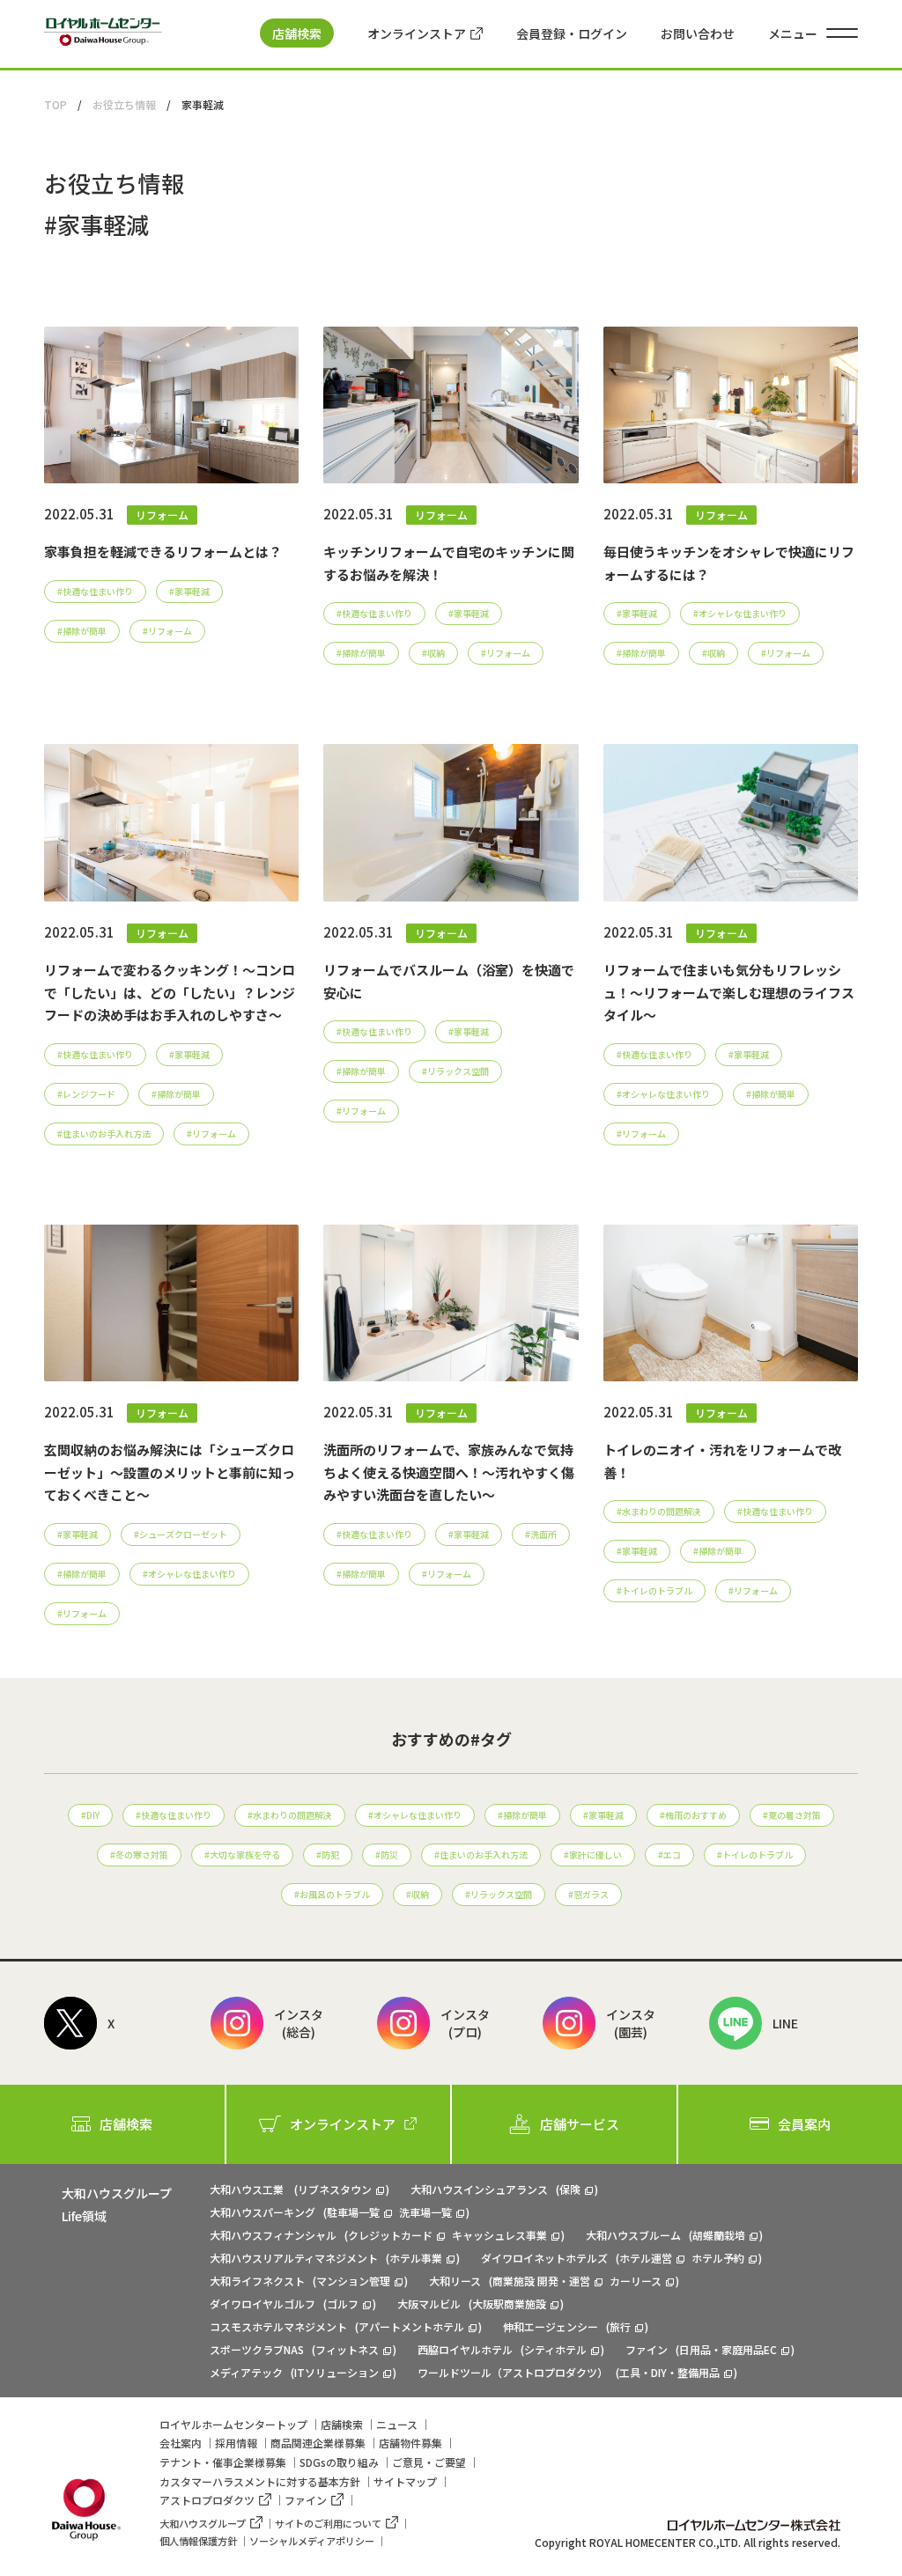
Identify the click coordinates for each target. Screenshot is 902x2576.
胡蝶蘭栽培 (719, 2235)
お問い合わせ (698, 33)
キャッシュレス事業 (499, 2235)
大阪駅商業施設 (509, 2304)
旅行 (620, 2326)
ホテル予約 (718, 2258)
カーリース (636, 2281)
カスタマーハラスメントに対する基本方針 (260, 2481)
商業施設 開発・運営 (541, 2281)
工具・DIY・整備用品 (669, 2372)
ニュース (397, 2424)
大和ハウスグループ (203, 2523)
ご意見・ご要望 (429, 2462)
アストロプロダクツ (207, 2500)
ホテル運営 (646, 2258)
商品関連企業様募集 (318, 2443)
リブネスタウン (335, 2189)
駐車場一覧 (353, 2212)
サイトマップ (405, 2481)
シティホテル (555, 2349)
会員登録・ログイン (572, 33)
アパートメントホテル (411, 2326)
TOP (55, 104)
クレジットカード (390, 2235)
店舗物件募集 (410, 2443)
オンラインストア (417, 33)
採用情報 (236, 2443)
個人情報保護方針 (198, 2541)
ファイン (306, 2500)
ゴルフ (343, 2304)
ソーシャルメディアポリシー (312, 2541)
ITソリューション (336, 2372)
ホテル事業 (416, 2258)
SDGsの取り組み (339, 2462)
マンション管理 (353, 2281)
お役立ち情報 (124, 104)
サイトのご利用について (328, 2523)
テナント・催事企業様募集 (223, 2462)
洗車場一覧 (425, 2212)
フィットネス (347, 2349)
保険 (570, 2189)
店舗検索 (297, 33)
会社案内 (181, 2443)
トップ (233, 2424)
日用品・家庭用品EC (728, 2349)
